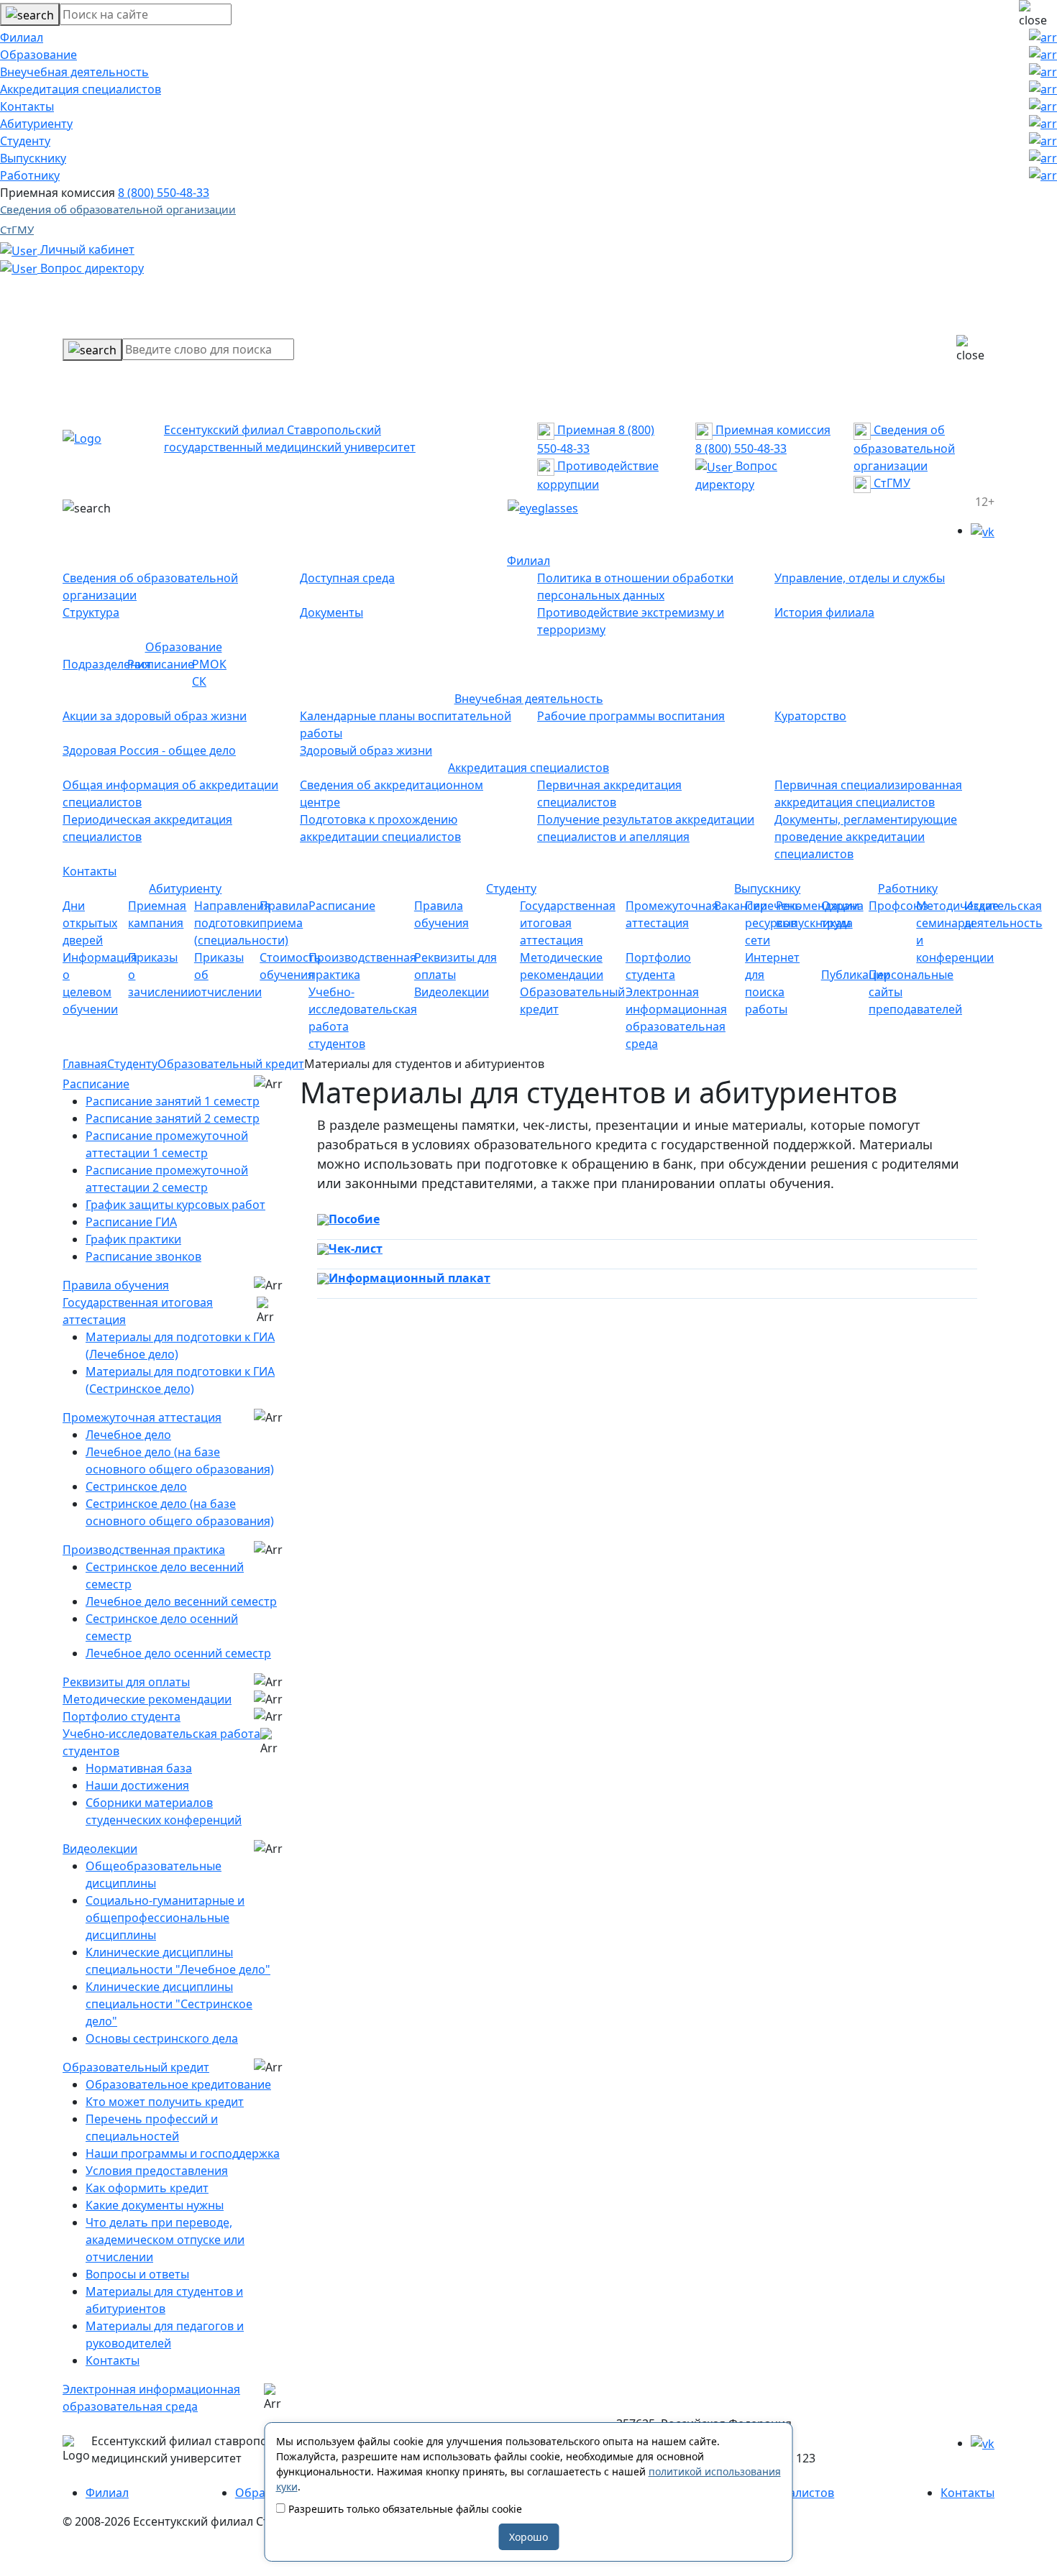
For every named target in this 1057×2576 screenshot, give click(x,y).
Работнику (30, 175)
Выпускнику (33, 158)
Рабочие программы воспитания (631, 716)
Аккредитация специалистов (81, 89)
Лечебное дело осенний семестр (178, 1653)
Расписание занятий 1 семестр (173, 1101)
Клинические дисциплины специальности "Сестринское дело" (169, 2004)
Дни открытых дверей (90, 923)
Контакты (27, 106)
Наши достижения (137, 1785)
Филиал (22, 37)
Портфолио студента (122, 1716)
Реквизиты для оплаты (126, 1682)
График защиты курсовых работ (175, 1205)
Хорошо (528, 2537)
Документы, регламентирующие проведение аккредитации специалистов (866, 837)
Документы (331, 612)
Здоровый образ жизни (366, 750)
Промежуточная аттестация (142, 1417)
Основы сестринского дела (162, 2038)
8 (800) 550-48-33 (164, 193)
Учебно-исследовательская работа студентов (161, 1742)
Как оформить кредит (147, 2188)
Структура (91, 612)
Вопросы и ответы (137, 2274)
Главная (85, 1064)
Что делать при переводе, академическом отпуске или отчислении (165, 2240)
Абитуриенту (36, 124)
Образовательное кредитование (178, 2084)
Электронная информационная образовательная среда (151, 2398)
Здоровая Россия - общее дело (149, 750)
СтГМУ (17, 229)
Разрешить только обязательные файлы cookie (404, 2509)
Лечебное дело (128, 1435)
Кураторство (810, 716)
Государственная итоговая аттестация (568, 923)
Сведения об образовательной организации (118, 209)
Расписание (161, 664)
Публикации (856, 975)
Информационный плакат (409, 1278)
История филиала (824, 612)
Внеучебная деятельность (74, 72)
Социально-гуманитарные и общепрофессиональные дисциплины (165, 1918)
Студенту (25, 141)
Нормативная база (139, 1768)
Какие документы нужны (155, 2205)
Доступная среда (347, 578)
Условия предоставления (157, 2171)
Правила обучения (116, 1285)
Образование (38, 55)
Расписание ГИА (131, 1222)
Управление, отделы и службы (860, 578)
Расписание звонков (143, 1256)
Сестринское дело (136, 1486)
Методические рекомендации (147, 1699)
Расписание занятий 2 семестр (173, 1118)
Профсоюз (898, 906)
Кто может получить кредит (165, 2102)
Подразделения (107, 664)
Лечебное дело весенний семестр (181, 1601)
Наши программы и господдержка (183, 2153)
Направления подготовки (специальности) (241, 923)
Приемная (585, 430)
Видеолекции (452, 992)
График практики (133, 1239)
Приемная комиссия (772, 430)
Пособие (354, 1219)
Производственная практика (144, 1550)
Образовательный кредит (231, 1064)
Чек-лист (356, 1248)
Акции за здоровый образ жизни (155, 716)
